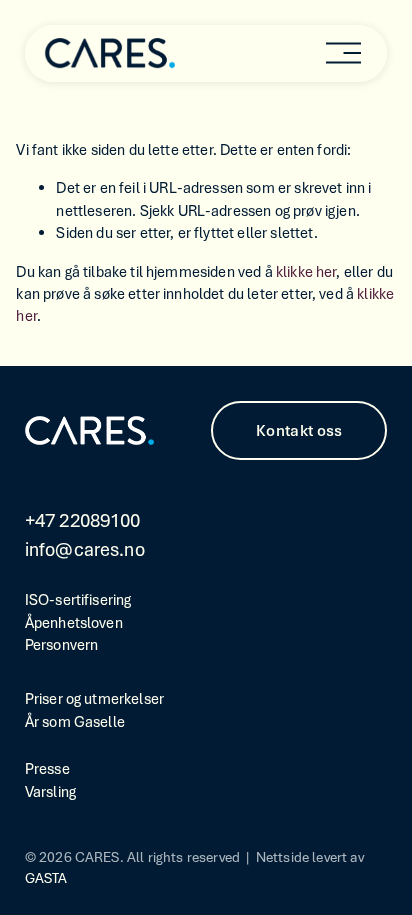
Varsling (50, 792)
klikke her (306, 272)
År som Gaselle (75, 722)
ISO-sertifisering (78, 600)
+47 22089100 (83, 520)
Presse (47, 769)
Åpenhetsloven (74, 623)
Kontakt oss (299, 431)
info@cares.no (85, 549)
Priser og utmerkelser (94, 699)
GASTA (46, 878)
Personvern (62, 645)
